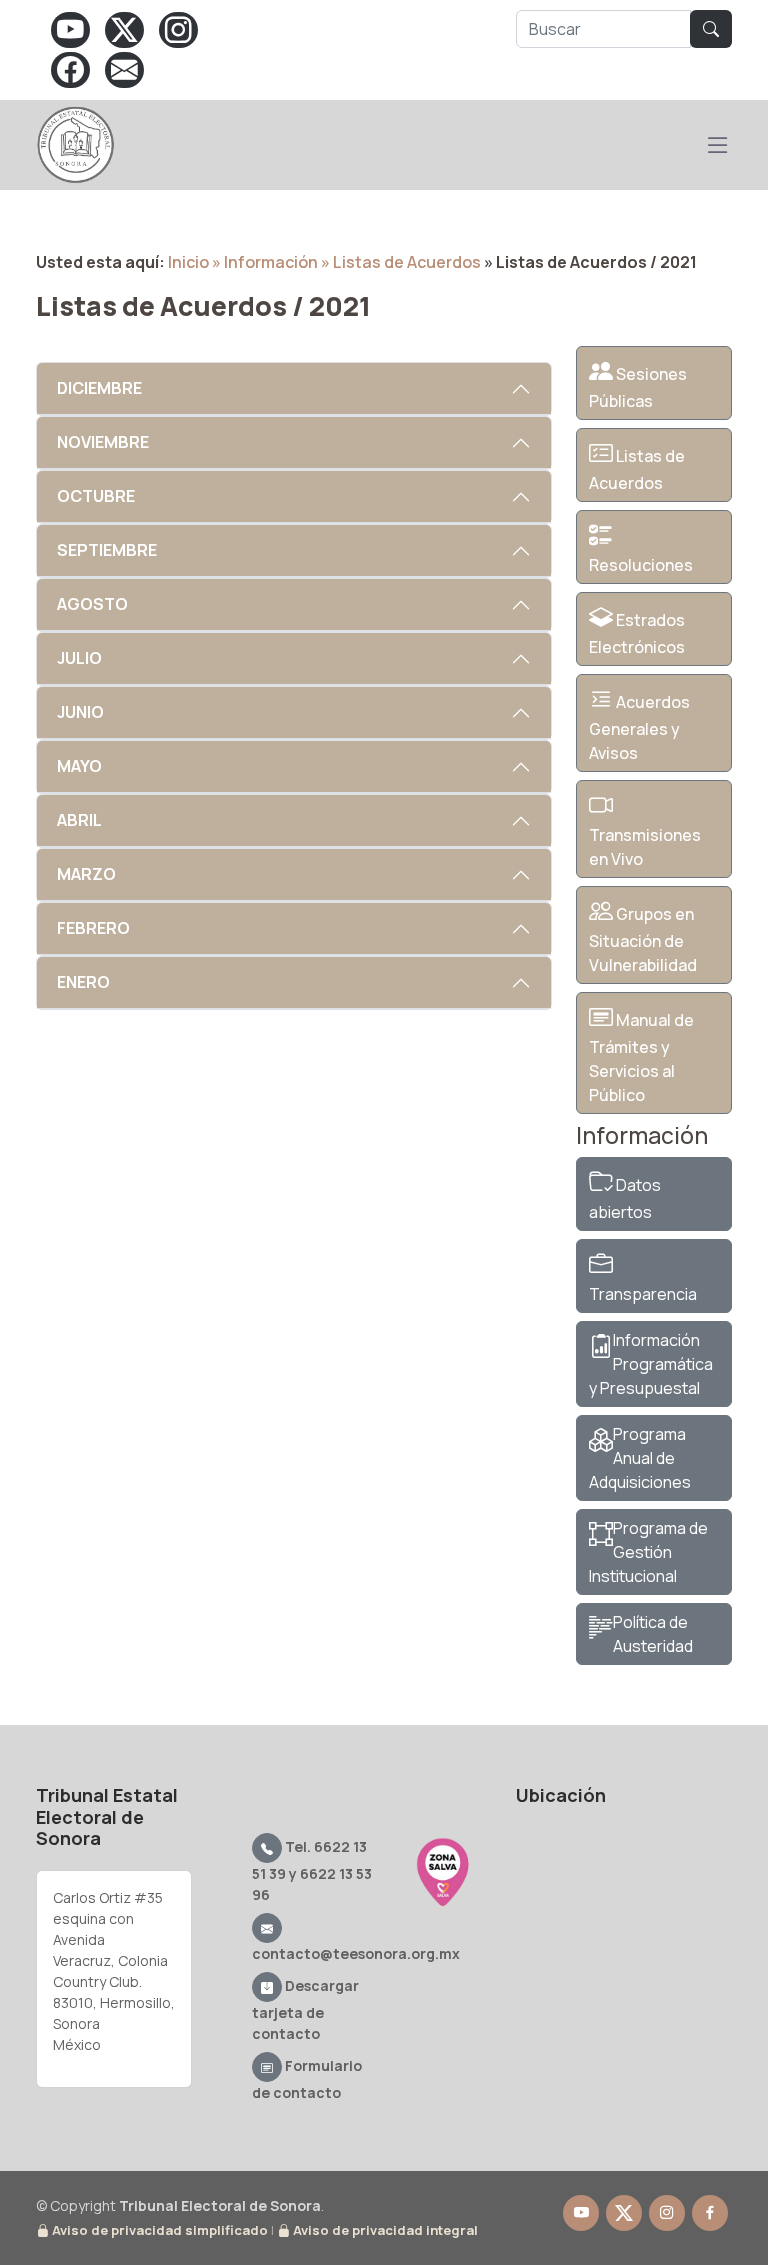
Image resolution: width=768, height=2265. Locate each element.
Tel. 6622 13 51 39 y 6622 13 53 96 (312, 1870)
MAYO (79, 766)
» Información (265, 262)
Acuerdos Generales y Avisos (639, 727)
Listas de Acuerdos (637, 469)
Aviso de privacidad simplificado (158, 2230)
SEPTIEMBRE (107, 550)
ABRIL (79, 820)
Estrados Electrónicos (637, 633)
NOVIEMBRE (103, 442)
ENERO (83, 982)
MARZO (86, 874)
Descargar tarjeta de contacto (305, 2009)
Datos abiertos (625, 1198)
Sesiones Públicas (638, 387)
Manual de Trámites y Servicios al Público (641, 1057)
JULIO (79, 658)
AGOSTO (92, 604)
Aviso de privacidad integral (384, 2230)
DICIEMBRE (99, 388)
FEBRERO (93, 928)
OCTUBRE (96, 496)
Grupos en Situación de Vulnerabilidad (643, 939)
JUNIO (80, 712)
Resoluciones (641, 565)
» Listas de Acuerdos (401, 262)
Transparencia (643, 1294)
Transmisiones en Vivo (645, 847)
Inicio (188, 262)
